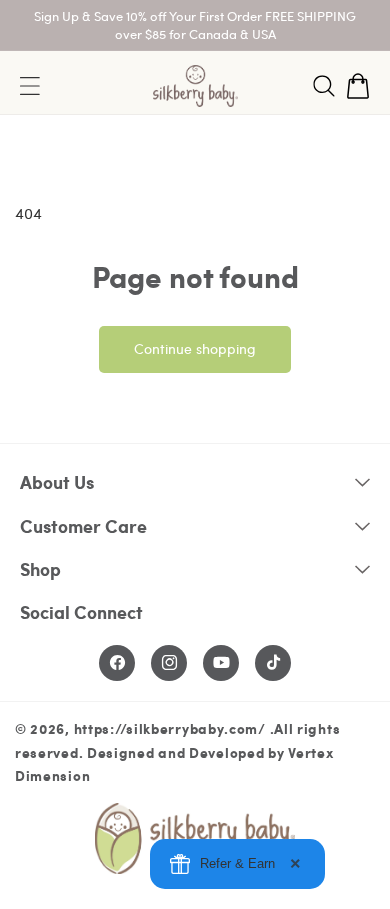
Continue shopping (195, 348)
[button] (324, 86)
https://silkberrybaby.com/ (170, 728)
